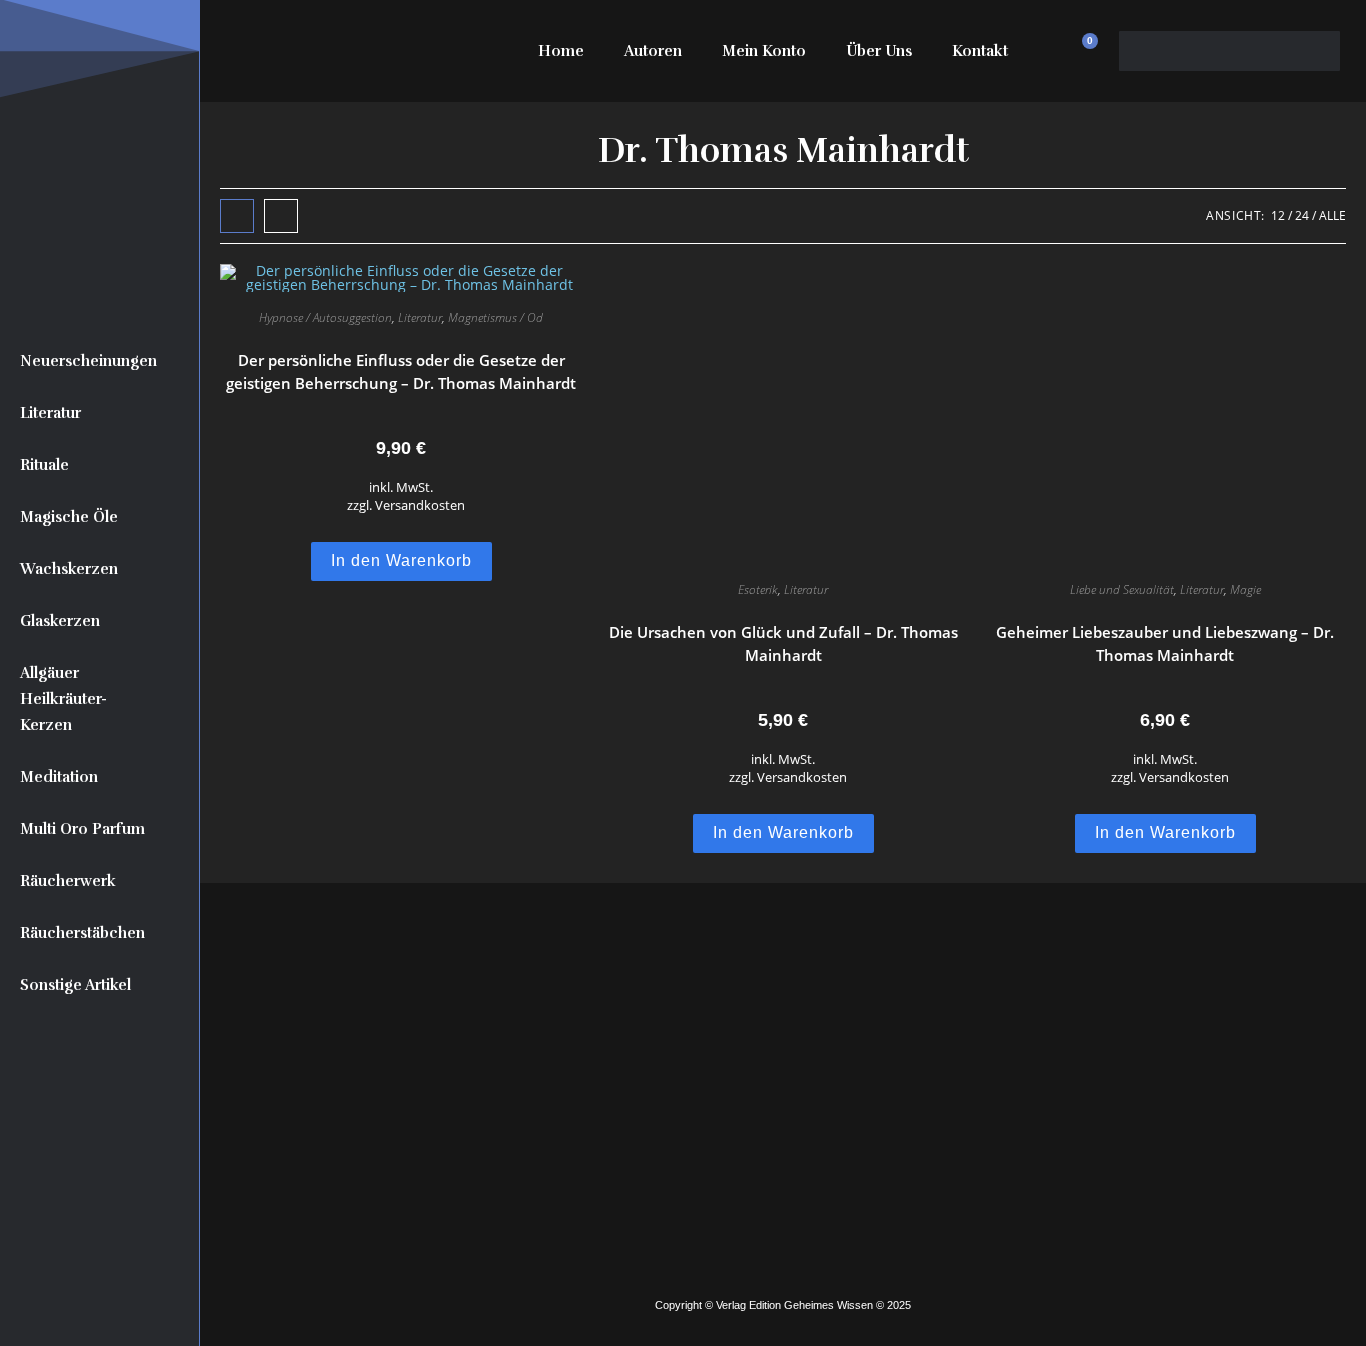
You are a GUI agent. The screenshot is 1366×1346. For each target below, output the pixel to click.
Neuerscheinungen (88, 361)
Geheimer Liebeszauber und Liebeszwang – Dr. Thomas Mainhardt (1165, 643)
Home (561, 51)
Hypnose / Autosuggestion (325, 317)
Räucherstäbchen (82, 933)
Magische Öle (69, 517)
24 (1302, 215)
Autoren (653, 51)
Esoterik (758, 589)
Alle (1332, 215)
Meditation (59, 777)
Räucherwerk (68, 881)
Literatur (50, 413)
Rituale (44, 465)
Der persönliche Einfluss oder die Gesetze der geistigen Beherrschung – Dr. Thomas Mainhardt (401, 371)
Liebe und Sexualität (1122, 589)
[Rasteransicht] (237, 216)
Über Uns (879, 51)
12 (1278, 215)
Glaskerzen (60, 621)
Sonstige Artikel (75, 985)
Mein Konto (764, 51)
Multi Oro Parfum (82, 829)
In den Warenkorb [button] (401, 560)
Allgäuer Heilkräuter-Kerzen (63, 699)
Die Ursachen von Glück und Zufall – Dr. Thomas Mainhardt (783, 643)
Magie (1245, 589)
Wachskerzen (69, 569)
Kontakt (980, 51)
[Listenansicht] (281, 216)
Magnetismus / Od (495, 317)
